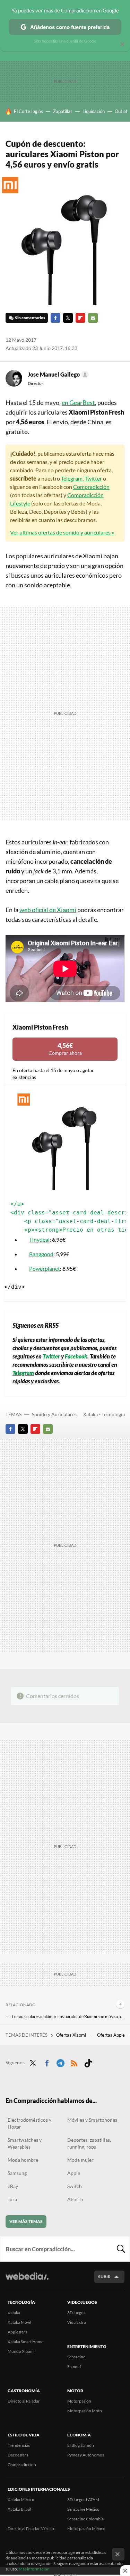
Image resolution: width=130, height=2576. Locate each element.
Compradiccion (22, 2465)
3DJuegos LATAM (83, 2499)
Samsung (17, 2173)
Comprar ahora (65, 1049)
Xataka (14, 2313)
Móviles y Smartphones (92, 2120)
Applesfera (18, 2332)
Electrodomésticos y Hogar (29, 2123)
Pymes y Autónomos (86, 2455)
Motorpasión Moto (85, 2411)
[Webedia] (27, 2281)
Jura (12, 2199)
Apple (74, 2173)
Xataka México (21, 2499)
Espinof (74, 2366)
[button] (57, 375)
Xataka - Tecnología (104, 1414)
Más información (34, 2569)
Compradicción (91, 487)
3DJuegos (76, 2313)
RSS (74, 2062)
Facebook (55, 318)
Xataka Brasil (19, 2509)
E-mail (93, 318)
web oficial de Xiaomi (48, 910)
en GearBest (78, 402)
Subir (104, 2277)
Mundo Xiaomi (21, 2351)
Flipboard (80, 318)
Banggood (41, 1254)
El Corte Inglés (28, 111)
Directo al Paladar (24, 2401)
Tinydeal (39, 1239)
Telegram (72, 478)
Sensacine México (83, 2509)
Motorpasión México (86, 2528)
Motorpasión (79, 2401)
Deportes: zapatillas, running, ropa (89, 2143)
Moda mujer (80, 2160)
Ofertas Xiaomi (72, 2035)
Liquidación (94, 111)
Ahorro (75, 2199)
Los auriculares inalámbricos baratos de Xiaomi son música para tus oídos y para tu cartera (68, 2016)
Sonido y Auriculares (54, 1414)
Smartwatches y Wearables (25, 2143)
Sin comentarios (30, 318)
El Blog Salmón (81, 2445)
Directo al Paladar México (31, 2528)
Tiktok (88, 2062)
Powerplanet (45, 1268)
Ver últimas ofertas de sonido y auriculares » (62, 532)
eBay (13, 2186)
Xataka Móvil (19, 2322)
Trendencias (19, 2445)
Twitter (68, 318)
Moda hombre (23, 2160)
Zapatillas (63, 111)
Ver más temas (26, 2221)
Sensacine (76, 2357)
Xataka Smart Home (25, 2342)
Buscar (121, 2249)
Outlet (121, 111)
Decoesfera (18, 2455)
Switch (75, 2186)
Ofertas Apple (111, 2035)
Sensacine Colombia (85, 2519)
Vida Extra (77, 2322)
